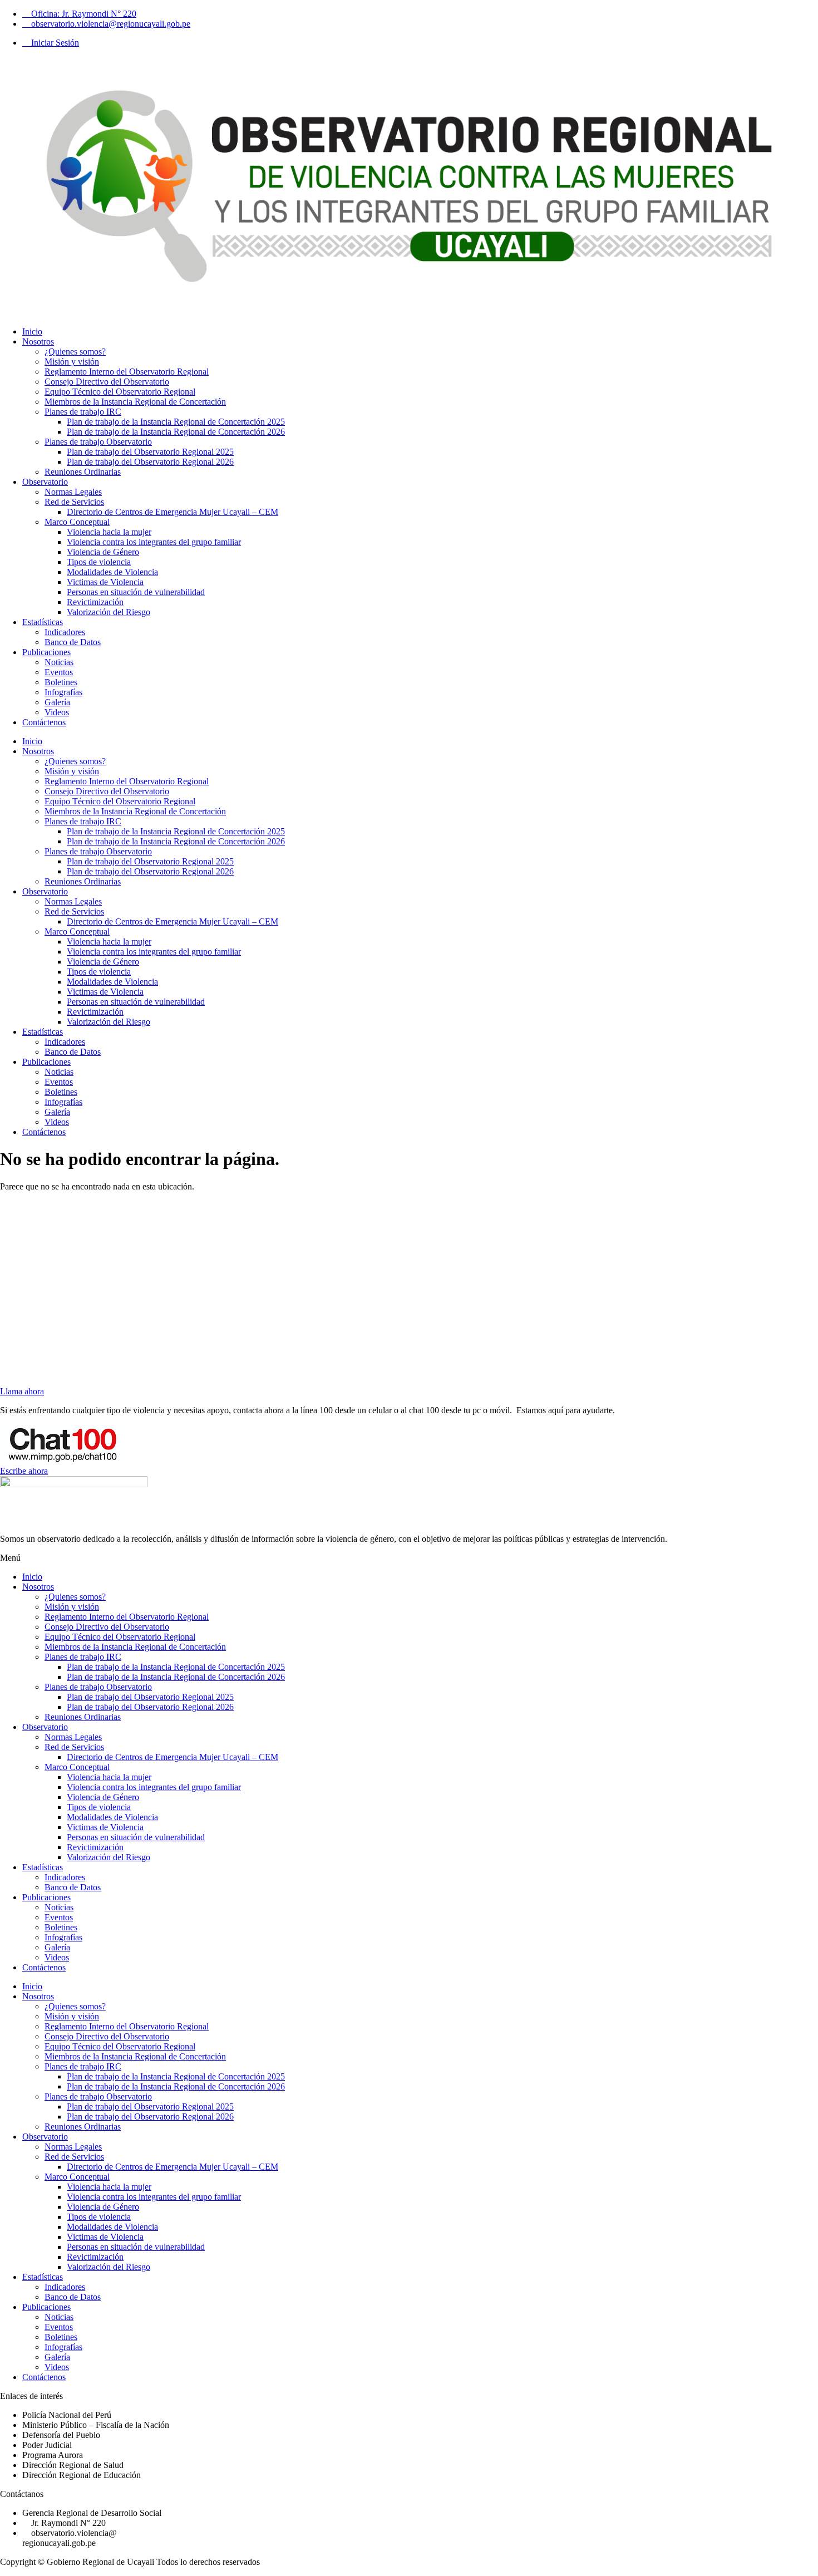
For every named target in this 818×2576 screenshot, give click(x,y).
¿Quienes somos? (75, 352)
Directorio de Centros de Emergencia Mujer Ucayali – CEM (173, 512)
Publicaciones (46, 652)
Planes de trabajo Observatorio (98, 442)
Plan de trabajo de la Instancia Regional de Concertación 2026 (176, 432)
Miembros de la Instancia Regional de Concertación (135, 402)
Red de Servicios (74, 502)
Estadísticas (43, 622)
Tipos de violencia (99, 562)
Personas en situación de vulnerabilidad (136, 592)
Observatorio (45, 482)
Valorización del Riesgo (109, 612)
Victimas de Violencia (105, 582)
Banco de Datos (73, 642)
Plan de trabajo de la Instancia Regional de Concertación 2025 (176, 422)
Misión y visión (72, 362)
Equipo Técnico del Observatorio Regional (120, 392)
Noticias (59, 662)
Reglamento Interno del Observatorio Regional (127, 372)
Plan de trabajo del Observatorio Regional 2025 (150, 452)
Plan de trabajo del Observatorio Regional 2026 (150, 462)
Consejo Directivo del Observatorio (107, 382)
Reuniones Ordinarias (83, 472)
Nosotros (38, 341)
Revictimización (95, 602)
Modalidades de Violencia (112, 572)
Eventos (59, 672)
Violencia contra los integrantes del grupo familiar (154, 542)
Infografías (63, 692)
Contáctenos (44, 722)
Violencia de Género (103, 552)
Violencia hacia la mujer (109, 532)
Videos (57, 712)
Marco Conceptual (77, 522)
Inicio (32, 331)
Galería (57, 702)
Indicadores (65, 632)
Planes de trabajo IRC (83, 412)
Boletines (61, 682)
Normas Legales (73, 492)
